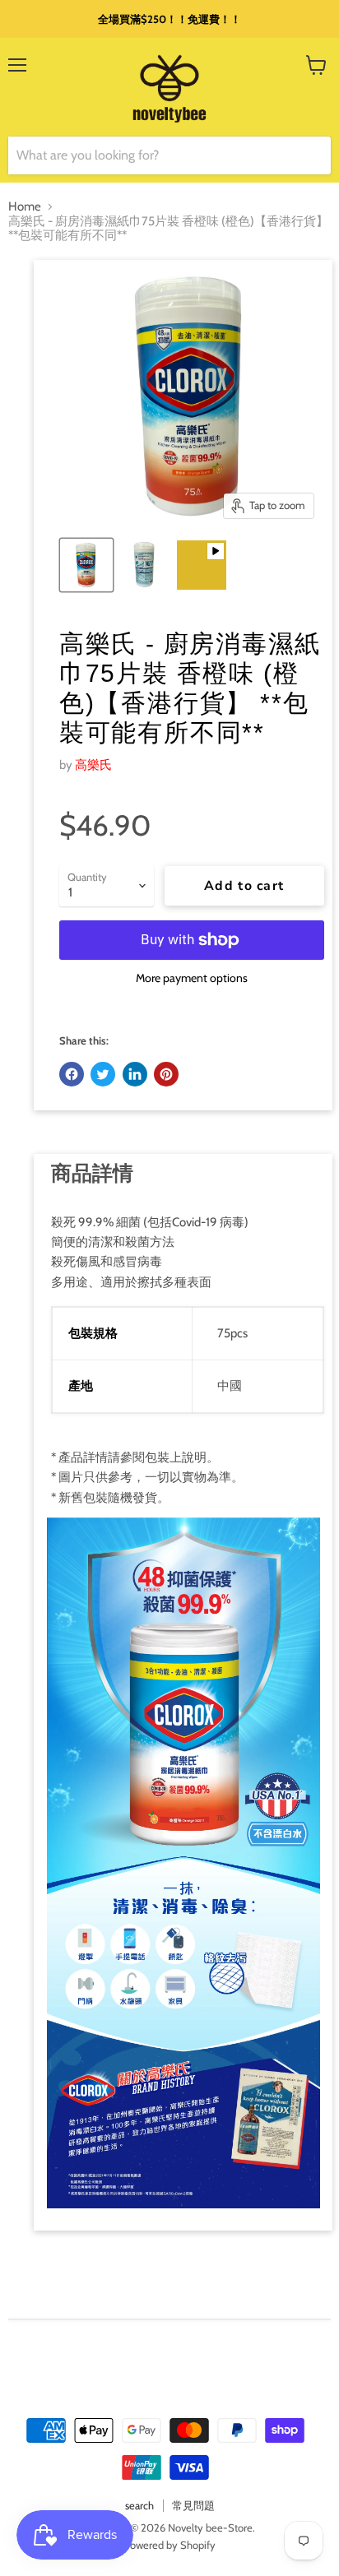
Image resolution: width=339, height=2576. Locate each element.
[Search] (309, 155)
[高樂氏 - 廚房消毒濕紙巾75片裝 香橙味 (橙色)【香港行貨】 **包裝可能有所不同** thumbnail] (86, 565)
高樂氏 (93, 765)
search (139, 2505)
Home (25, 207)
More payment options (192, 978)
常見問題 (193, 2505)
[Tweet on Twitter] (103, 1074)
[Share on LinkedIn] (135, 1074)
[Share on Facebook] (72, 1074)
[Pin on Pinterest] (166, 1074)
